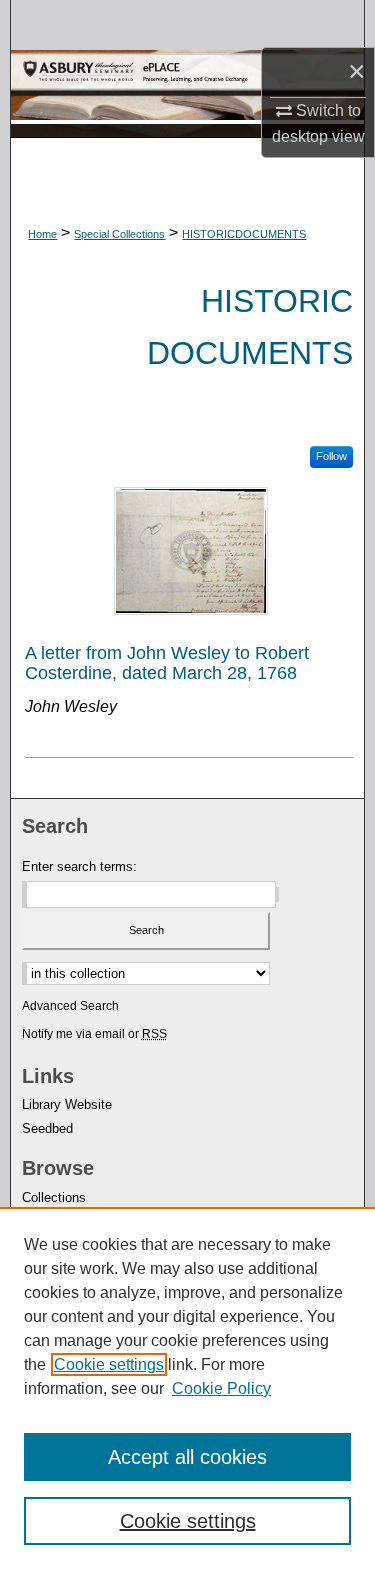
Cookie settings (109, 1364)
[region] (187, 1388)
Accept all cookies (187, 1457)
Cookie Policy (221, 1388)
